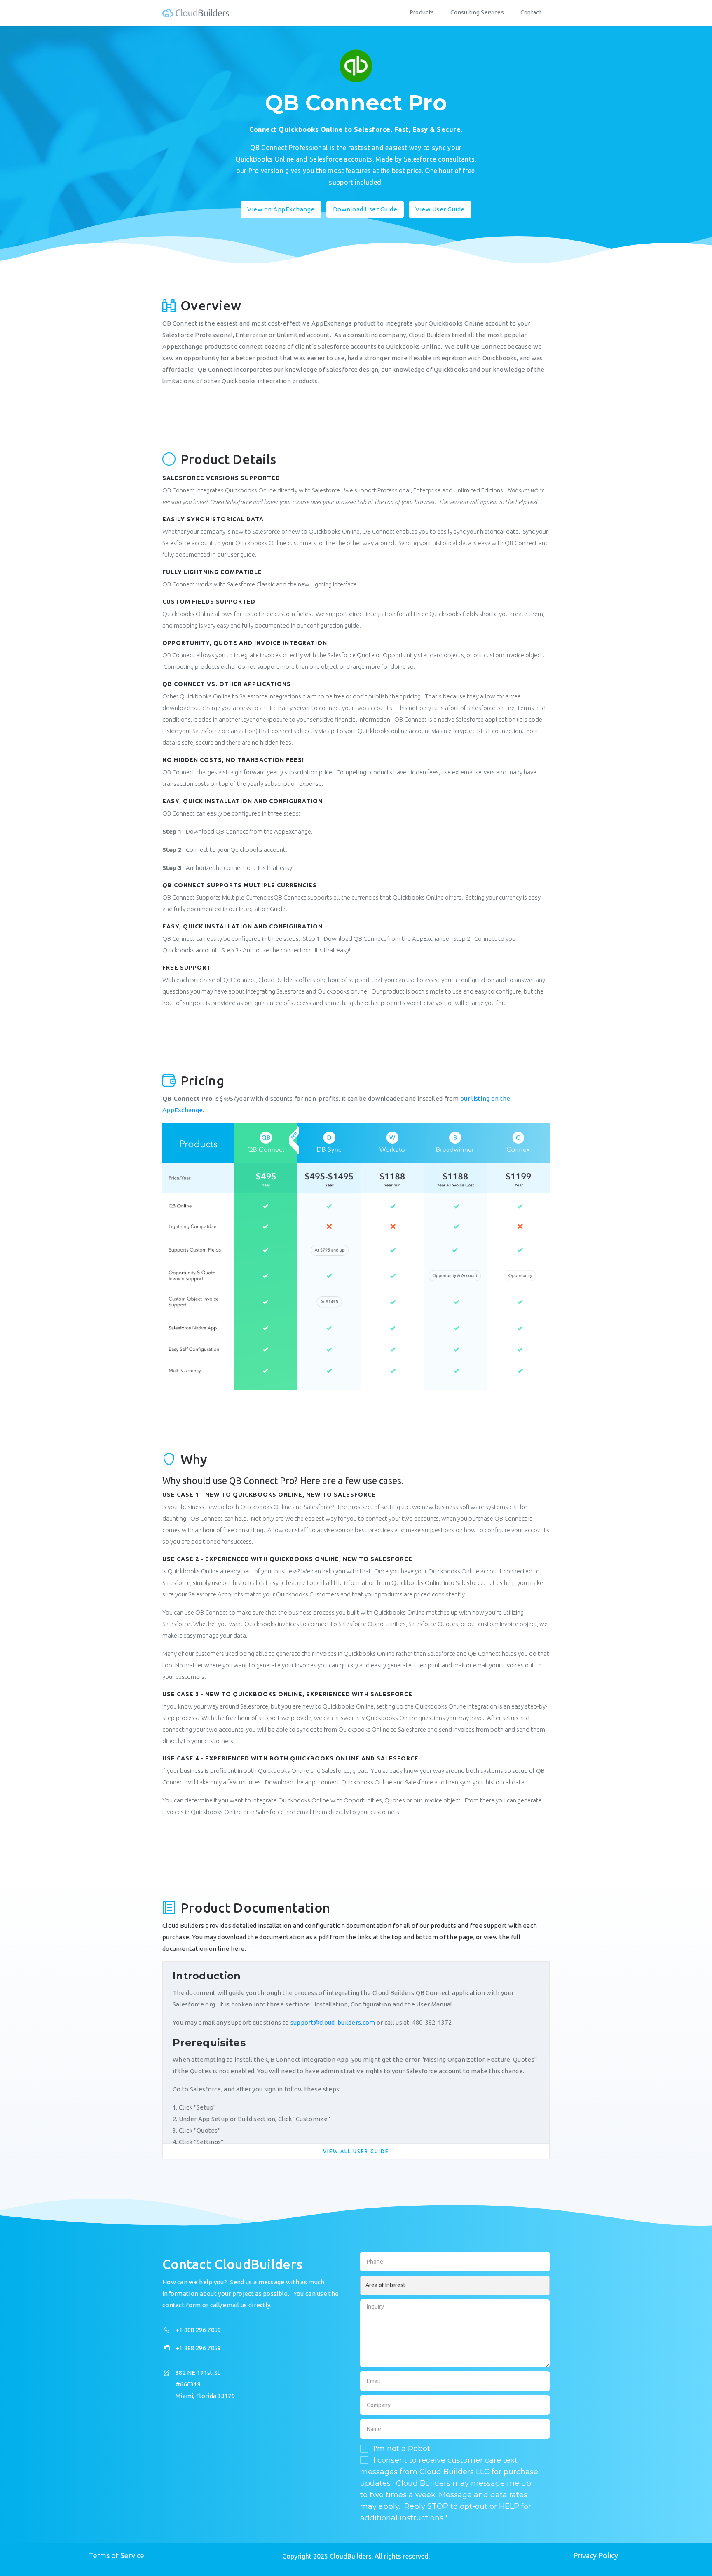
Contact (531, 12)
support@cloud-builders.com (333, 2022)
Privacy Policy (596, 2555)
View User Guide (440, 209)
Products (422, 12)
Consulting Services (477, 12)
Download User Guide (365, 209)
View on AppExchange (281, 209)
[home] (196, 13)
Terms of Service (116, 2555)
